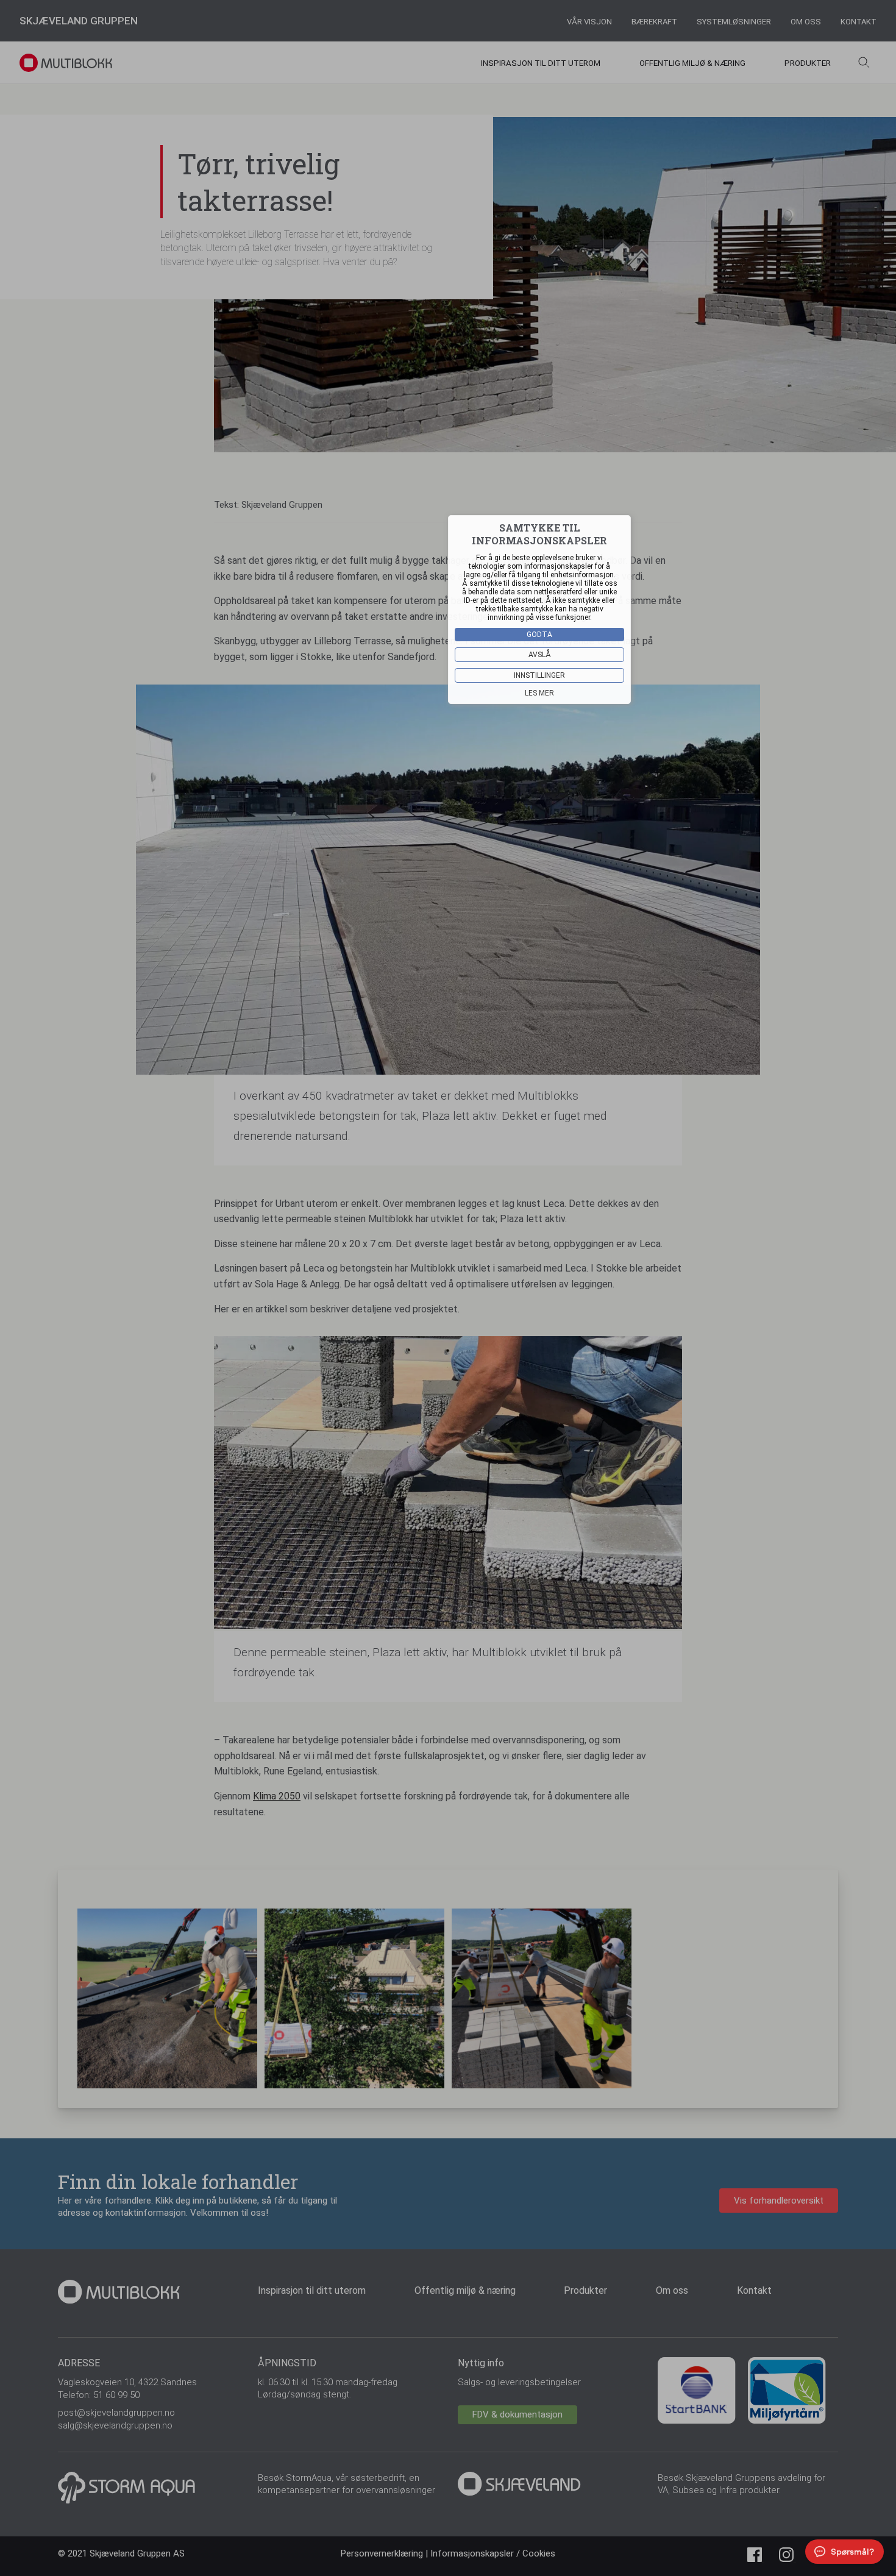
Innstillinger (539, 675)
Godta (539, 635)
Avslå (540, 655)
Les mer (539, 693)
